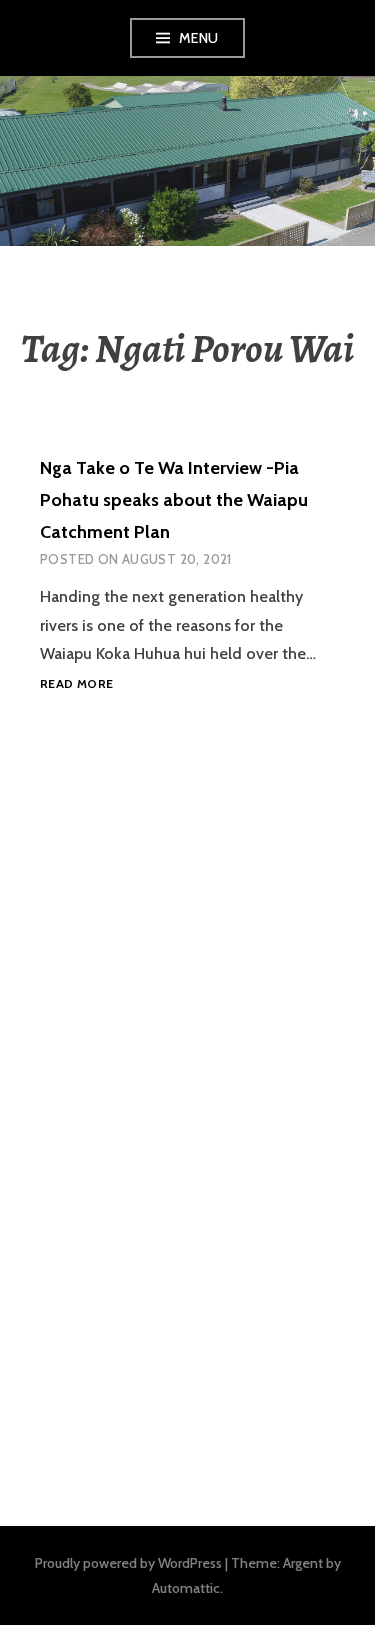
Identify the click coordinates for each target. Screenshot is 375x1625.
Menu (199, 38)
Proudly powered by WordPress (128, 1563)
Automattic (186, 1588)
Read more (76, 684)
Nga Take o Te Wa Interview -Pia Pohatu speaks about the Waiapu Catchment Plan (174, 500)
